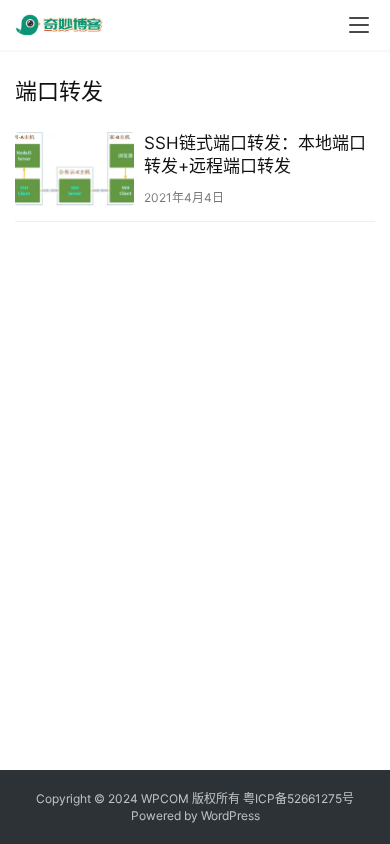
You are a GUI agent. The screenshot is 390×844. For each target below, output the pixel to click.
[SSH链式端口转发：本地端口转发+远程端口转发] (74, 169)
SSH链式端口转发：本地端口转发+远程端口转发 (255, 154)
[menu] (359, 25)
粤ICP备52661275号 (298, 798)
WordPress (230, 815)
